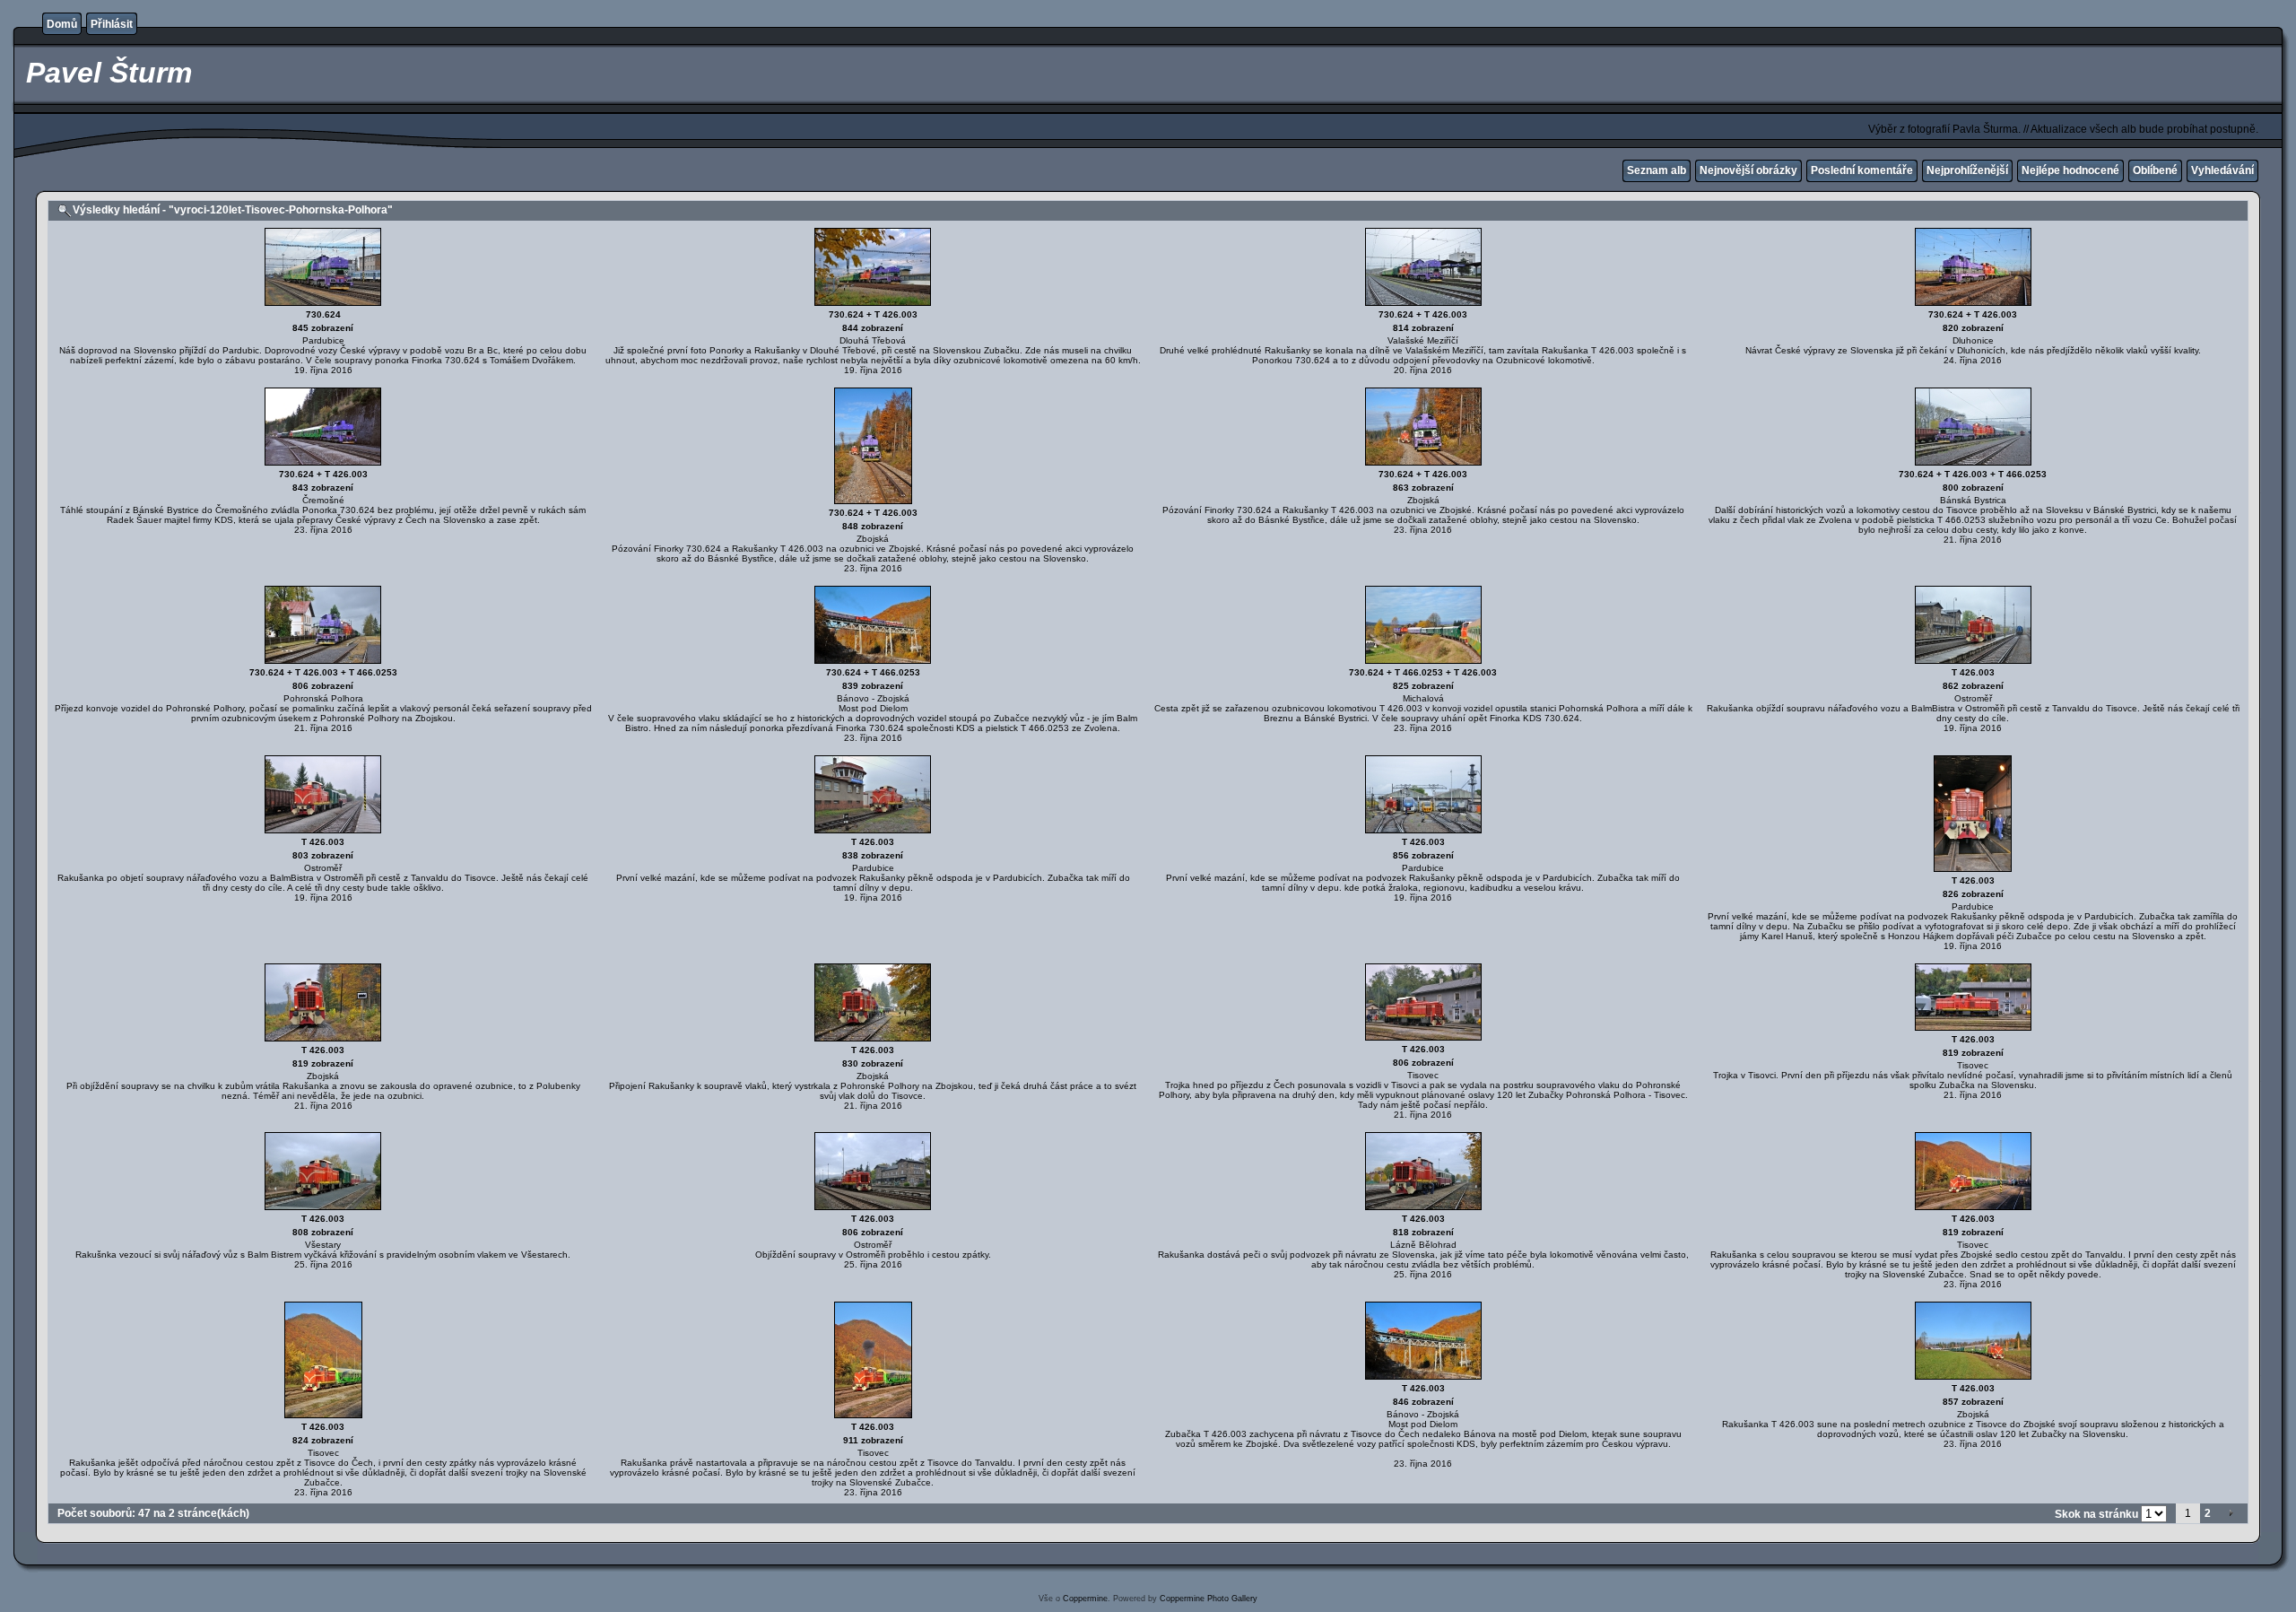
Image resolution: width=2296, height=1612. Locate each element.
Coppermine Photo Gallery (1209, 1599)
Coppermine (1085, 1599)
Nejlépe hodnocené (2070, 170)
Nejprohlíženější (1967, 170)
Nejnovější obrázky (1748, 170)
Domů (62, 24)
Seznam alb (1657, 170)
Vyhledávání (2222, 170)
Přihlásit (112, 24)
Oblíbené (2155, 170)
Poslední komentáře (1862, 170)
